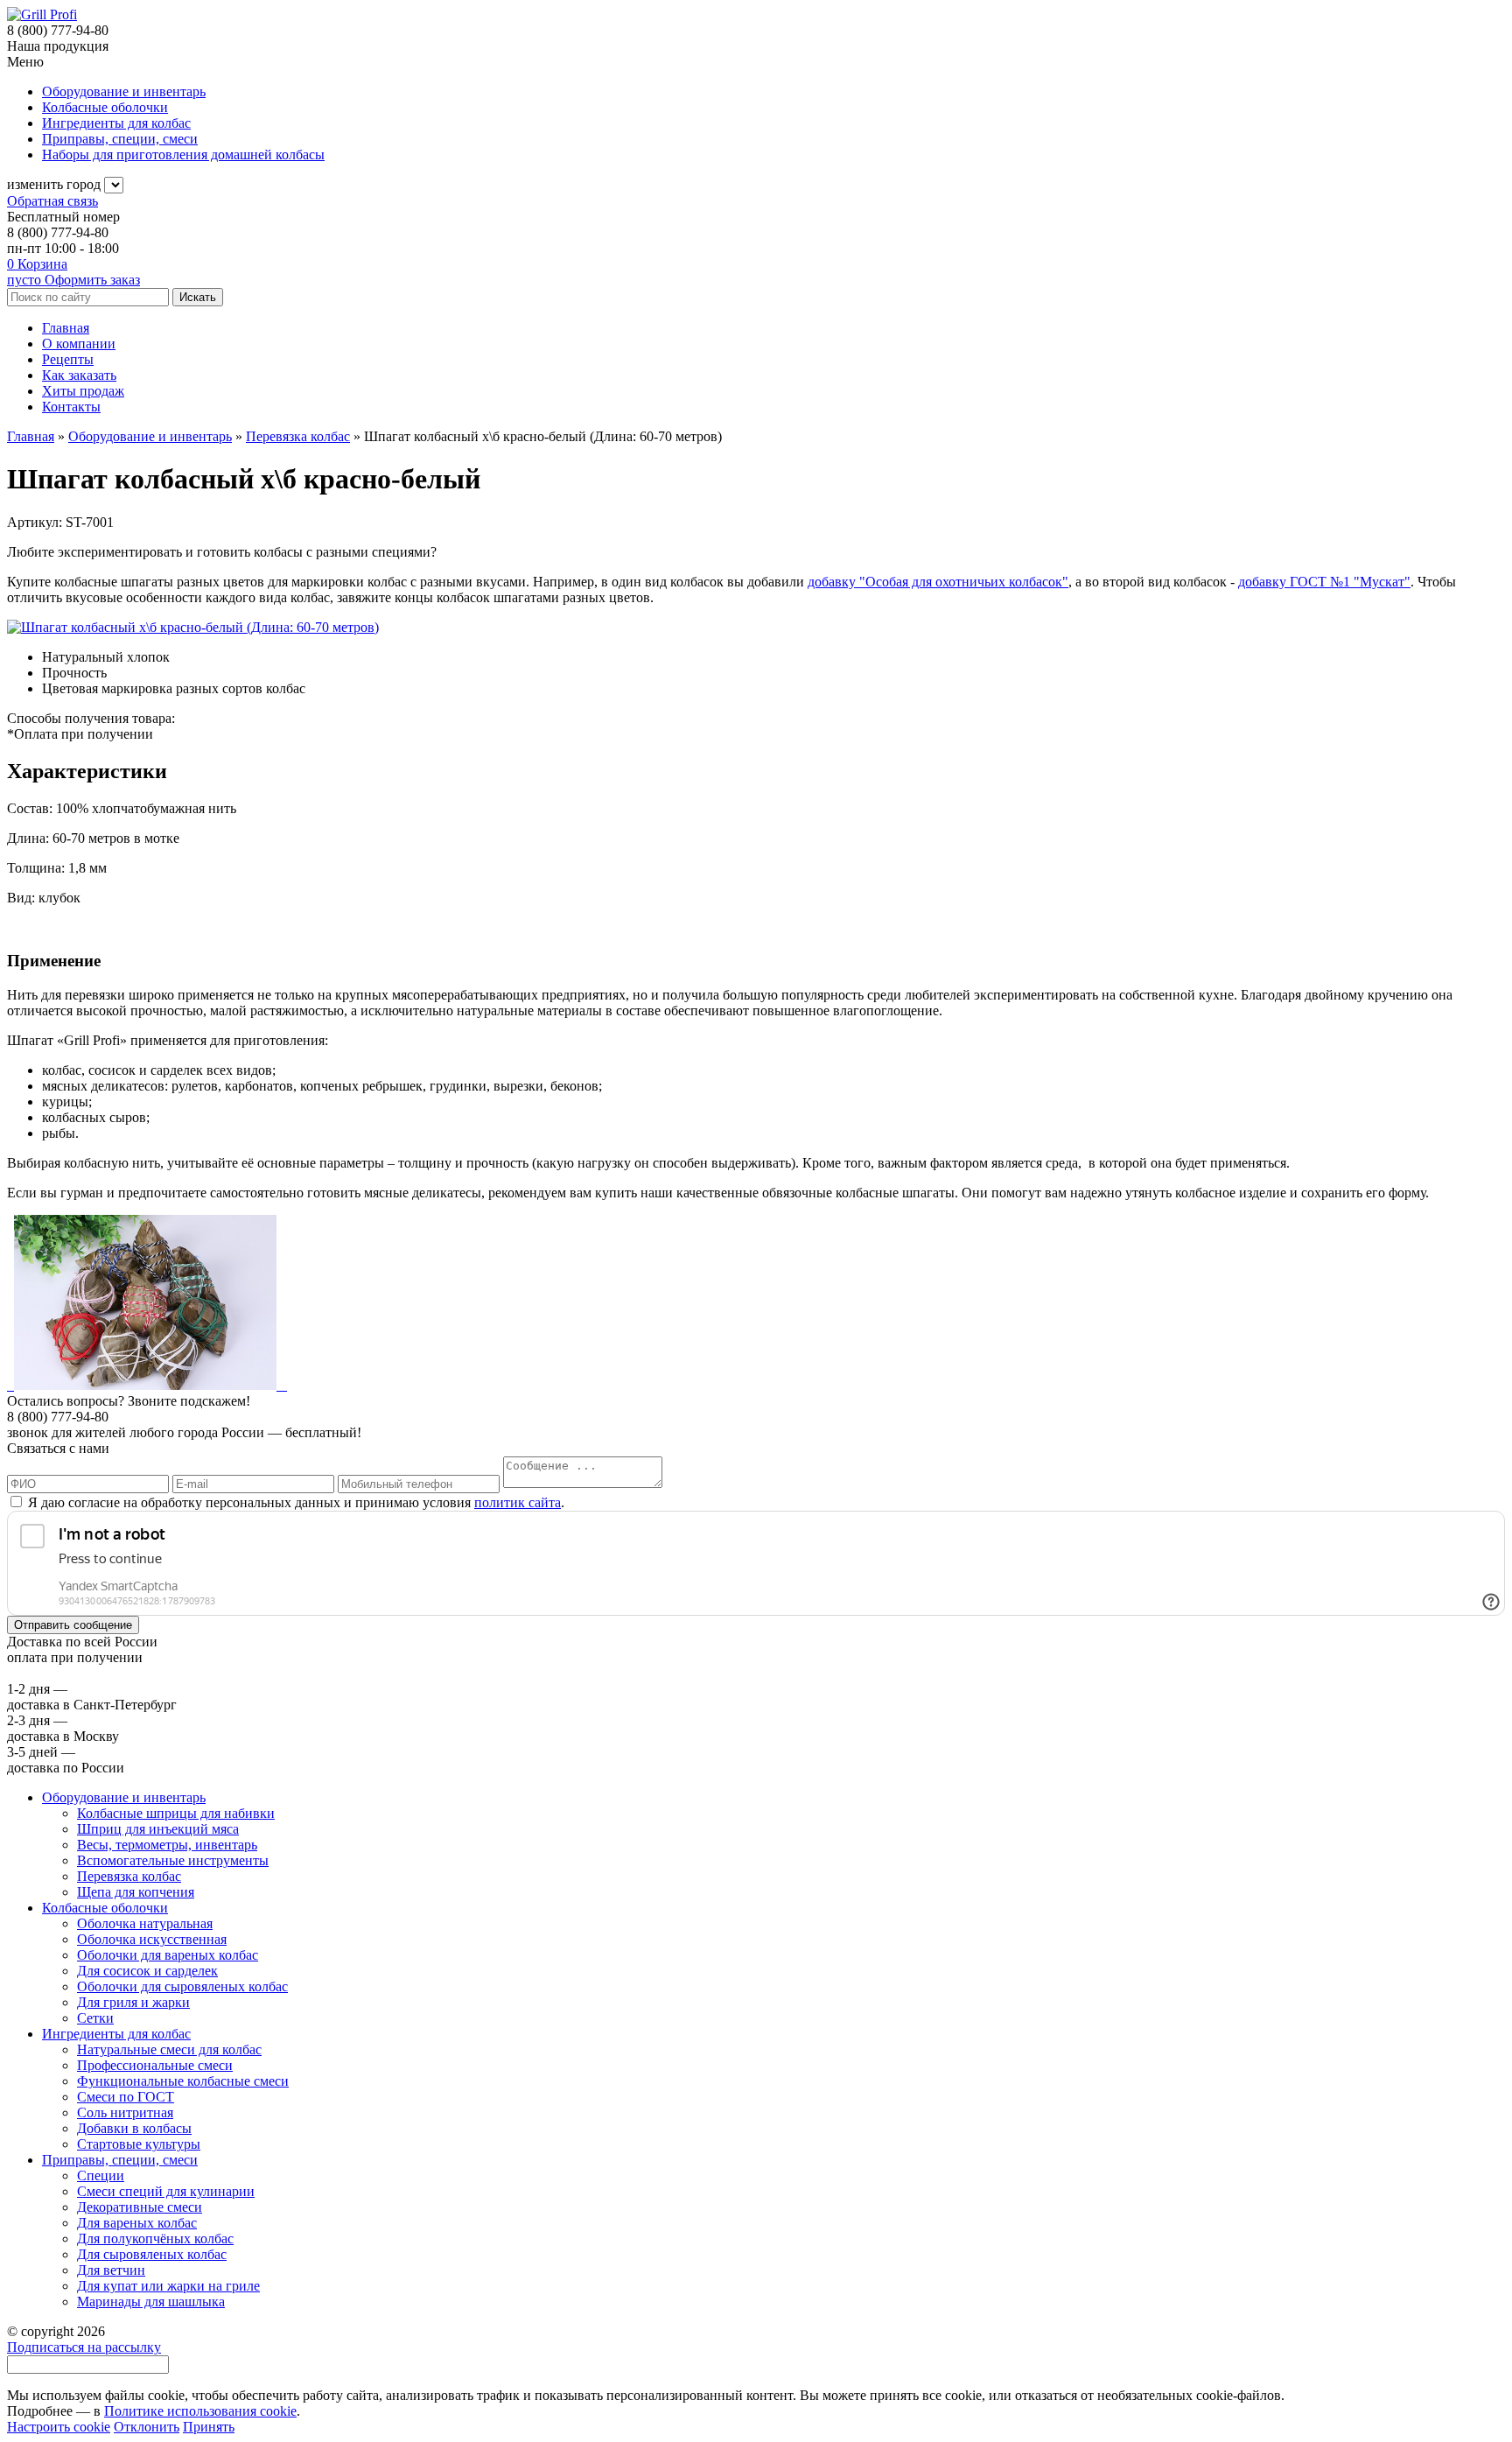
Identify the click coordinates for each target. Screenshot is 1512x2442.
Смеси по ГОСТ (126, 2097)
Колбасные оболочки (105, 1908)
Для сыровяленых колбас (152, 2254)
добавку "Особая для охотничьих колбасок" (938, 582)
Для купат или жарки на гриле (168, 2286)
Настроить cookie (59, 2427)
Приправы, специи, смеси (120, 2160)
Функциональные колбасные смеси (183, 2081)
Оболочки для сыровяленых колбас (182, 1986)
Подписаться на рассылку (84, 2347)
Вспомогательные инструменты (173, 1860)
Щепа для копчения (136, 1892)
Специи (101, 2175)
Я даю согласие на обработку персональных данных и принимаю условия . (294, 1502)
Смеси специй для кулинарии (166, 2191)
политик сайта (518, 1502)
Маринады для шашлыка (151, 2302)
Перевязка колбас (129, 1876)
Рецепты (68, 359)
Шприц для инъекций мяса (158, 1829)
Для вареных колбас (137, 2223)
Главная (66, 328)
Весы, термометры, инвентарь (167, 1845)
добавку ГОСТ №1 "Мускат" (1324, 582)
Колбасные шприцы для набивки (176, 1813)
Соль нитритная (125, 2112)
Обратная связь (52, 201)
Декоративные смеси (140, 2207)
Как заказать (79, 375)
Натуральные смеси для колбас (169, 2049)
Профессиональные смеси (155, 2065)
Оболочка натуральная (145, 1923)
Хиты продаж (83, 391)
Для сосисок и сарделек (147, 1971)
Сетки (95, 2018)
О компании (79, 344)
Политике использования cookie (200, 2411)
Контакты (71, 407)
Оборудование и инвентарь (124, 1797)
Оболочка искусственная (152, 1939)
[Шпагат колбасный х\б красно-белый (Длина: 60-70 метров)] (193, 627)
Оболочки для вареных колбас (168, 1955)
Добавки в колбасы (134, 2128)
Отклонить (147, 2427)
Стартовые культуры (139, 2144)
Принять (209, 2427)
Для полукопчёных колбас (155, 2238)
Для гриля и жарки (133, 2002)
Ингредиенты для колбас (116, 2034)
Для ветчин (111, 2270)
